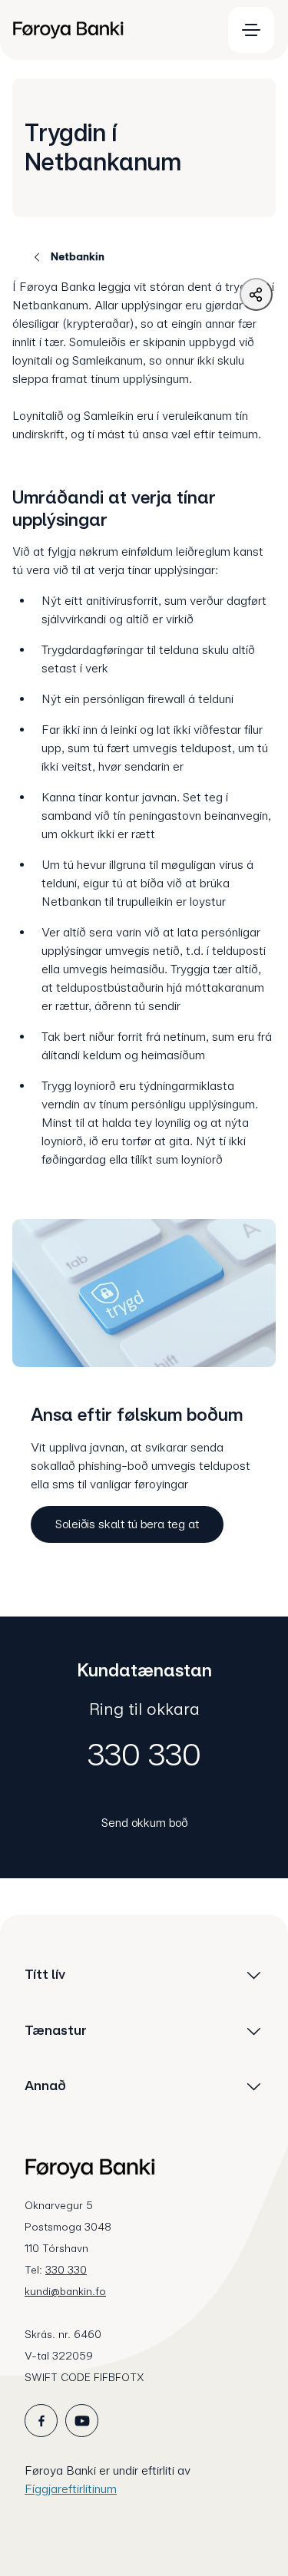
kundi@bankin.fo (65, 2291)
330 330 (144, 1755)
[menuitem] (110, 30)
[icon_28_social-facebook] (41, 2421)
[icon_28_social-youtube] (82, 2421)
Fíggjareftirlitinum (71, 2489)
